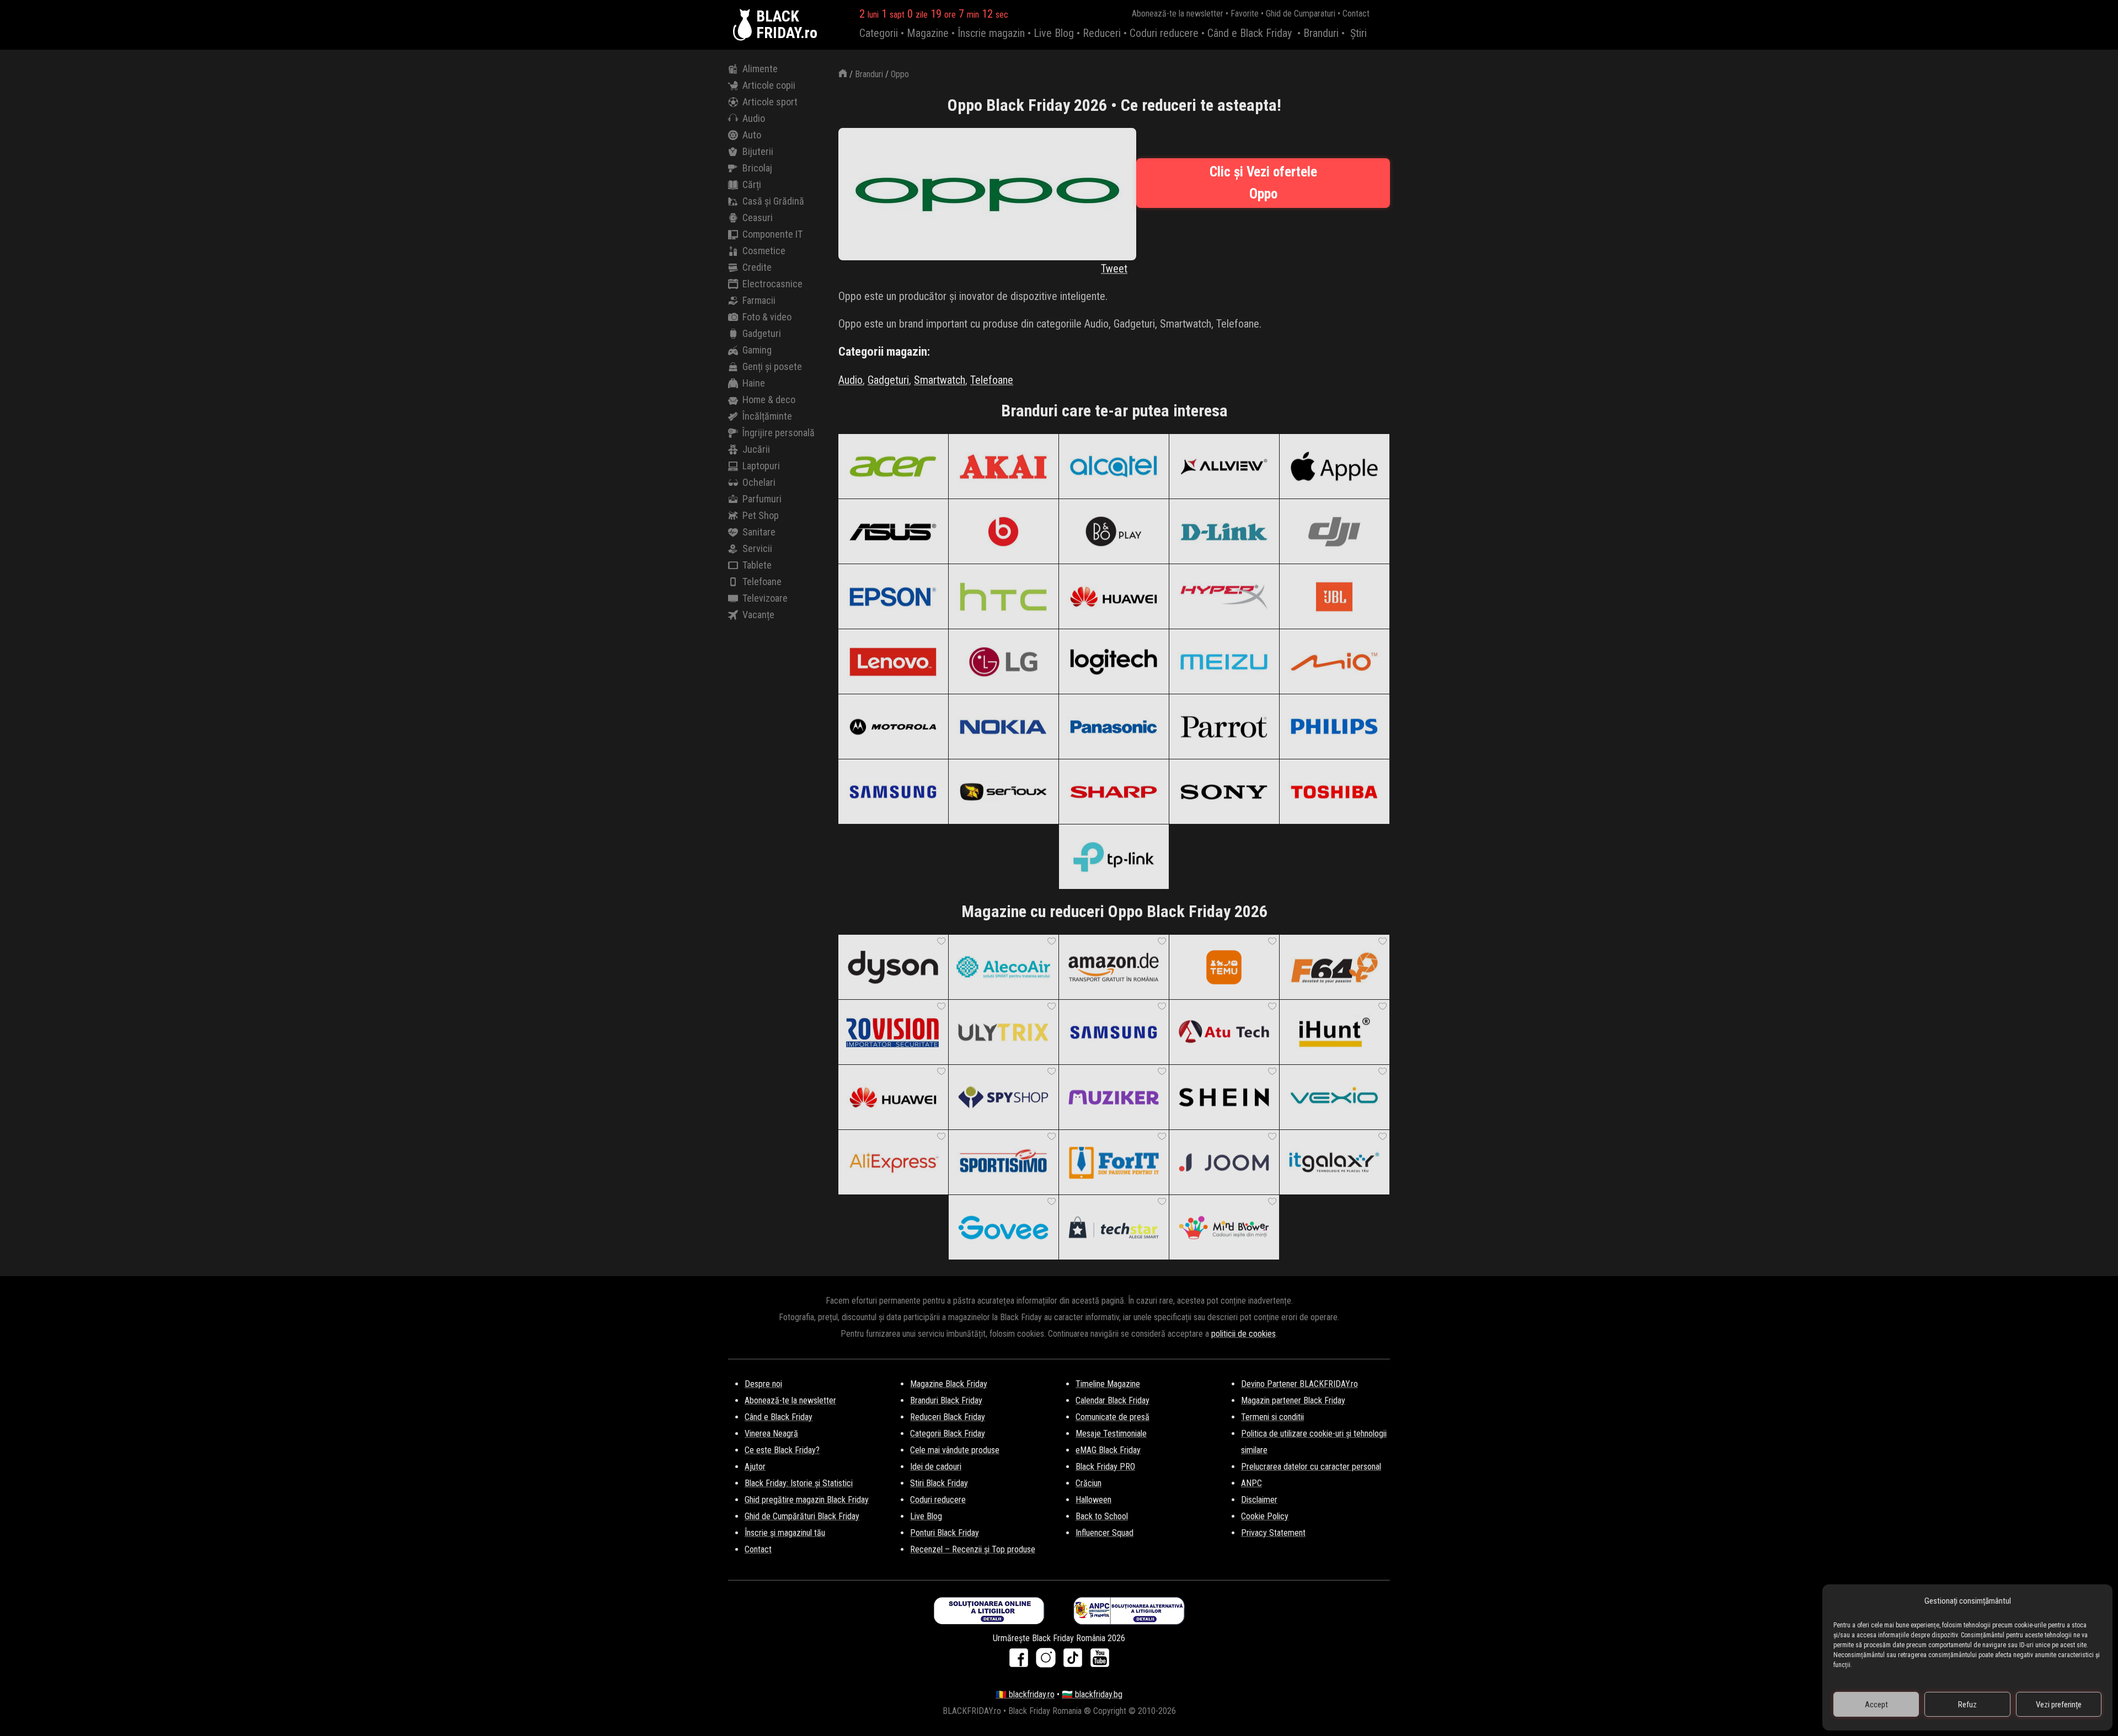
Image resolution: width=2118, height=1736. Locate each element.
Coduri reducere (1164, 33)
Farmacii (759, 300)
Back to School (1102, 1516)
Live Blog (1054, 33)
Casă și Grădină (773, 201)
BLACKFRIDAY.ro (787, 25)
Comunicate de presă (1113, 1417)
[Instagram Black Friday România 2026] (1048, 1661)
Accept (1876, 1705)
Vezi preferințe (2059, 1705)
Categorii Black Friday (948, 1434)
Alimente (760, 69)
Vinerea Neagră (771, 1434)
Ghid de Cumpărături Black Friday (802, 1516)
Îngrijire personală (779, 433)
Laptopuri (761, 466)
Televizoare (765, 598)
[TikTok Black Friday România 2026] (1075, 1661)
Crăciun (1089, 1483)
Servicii (757, 548)
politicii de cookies (1243, 1334)
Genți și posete (772, 366)
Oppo (900, 74)
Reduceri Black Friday (948, 1417)
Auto (752, 135)
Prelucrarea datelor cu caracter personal (1311, 1467)
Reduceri (1102, 33)
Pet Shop (761, 515)
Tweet (1114, 269)
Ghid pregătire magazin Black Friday (807, 1500)
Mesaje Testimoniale (1111, 1434)
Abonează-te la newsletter (1178, 14)
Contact (1356, 14)
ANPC (1251, 1483)
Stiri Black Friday (939, 1483)
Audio (754, 118)
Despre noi (763, 1384)
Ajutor (755, 1467)
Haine (754, 383)
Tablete (757, 565)
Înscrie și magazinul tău (785, 1533)
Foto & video (767, 317)
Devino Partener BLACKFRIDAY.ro (1299, 1384)
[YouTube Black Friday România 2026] (1100, 1661)
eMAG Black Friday (1108, 1450)
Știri (1358, 33)
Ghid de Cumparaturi (1301, 14)
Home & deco (769, 400)
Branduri (1321, 33)
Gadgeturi (762, 333)
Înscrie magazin (991, 33)
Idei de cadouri (936, 1467)
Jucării (756, 449)
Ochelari (759, 482)
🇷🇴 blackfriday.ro (1025, 1694)
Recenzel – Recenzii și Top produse (973, 1549)
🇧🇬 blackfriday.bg (1092, 1694)
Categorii (879, 33)
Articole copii (769, 85)
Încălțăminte (767, 416)
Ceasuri (758, 218)
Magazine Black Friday (949, 1384)
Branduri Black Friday (946, 1400)
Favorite (1245, 14)
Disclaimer (1259, 1500)
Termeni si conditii (1272, 1417)
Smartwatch (940, 380)
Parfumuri (762, 499)
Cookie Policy (1265, 1516)
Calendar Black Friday (1113, 1400)
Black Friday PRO (1105, 1467)
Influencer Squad (1105, 1533)
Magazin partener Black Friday (1293, 1400)
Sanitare (759, 532)
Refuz (1967, 1705)
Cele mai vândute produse (955, 1450)
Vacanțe (758, 615)
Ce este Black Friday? (782, 1450)
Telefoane (762, 582)
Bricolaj (757, 168)
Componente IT (772, 234)
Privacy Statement (1273, 1533)
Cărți (752, 184)
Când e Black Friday (1250, 33)
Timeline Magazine (1108, 1384)
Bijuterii (758, 151)
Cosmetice (764, 251)
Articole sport (770, 102)
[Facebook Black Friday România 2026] (1021, 1661)
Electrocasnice (772, 284)
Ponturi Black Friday (945, 1533)
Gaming (757, 350)
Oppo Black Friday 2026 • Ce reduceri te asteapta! (1114, 105)
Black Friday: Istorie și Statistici (799, 1483)
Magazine (928, 33)
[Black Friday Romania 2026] (745, 25)
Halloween (1093, 1500)
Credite (757, 267)
